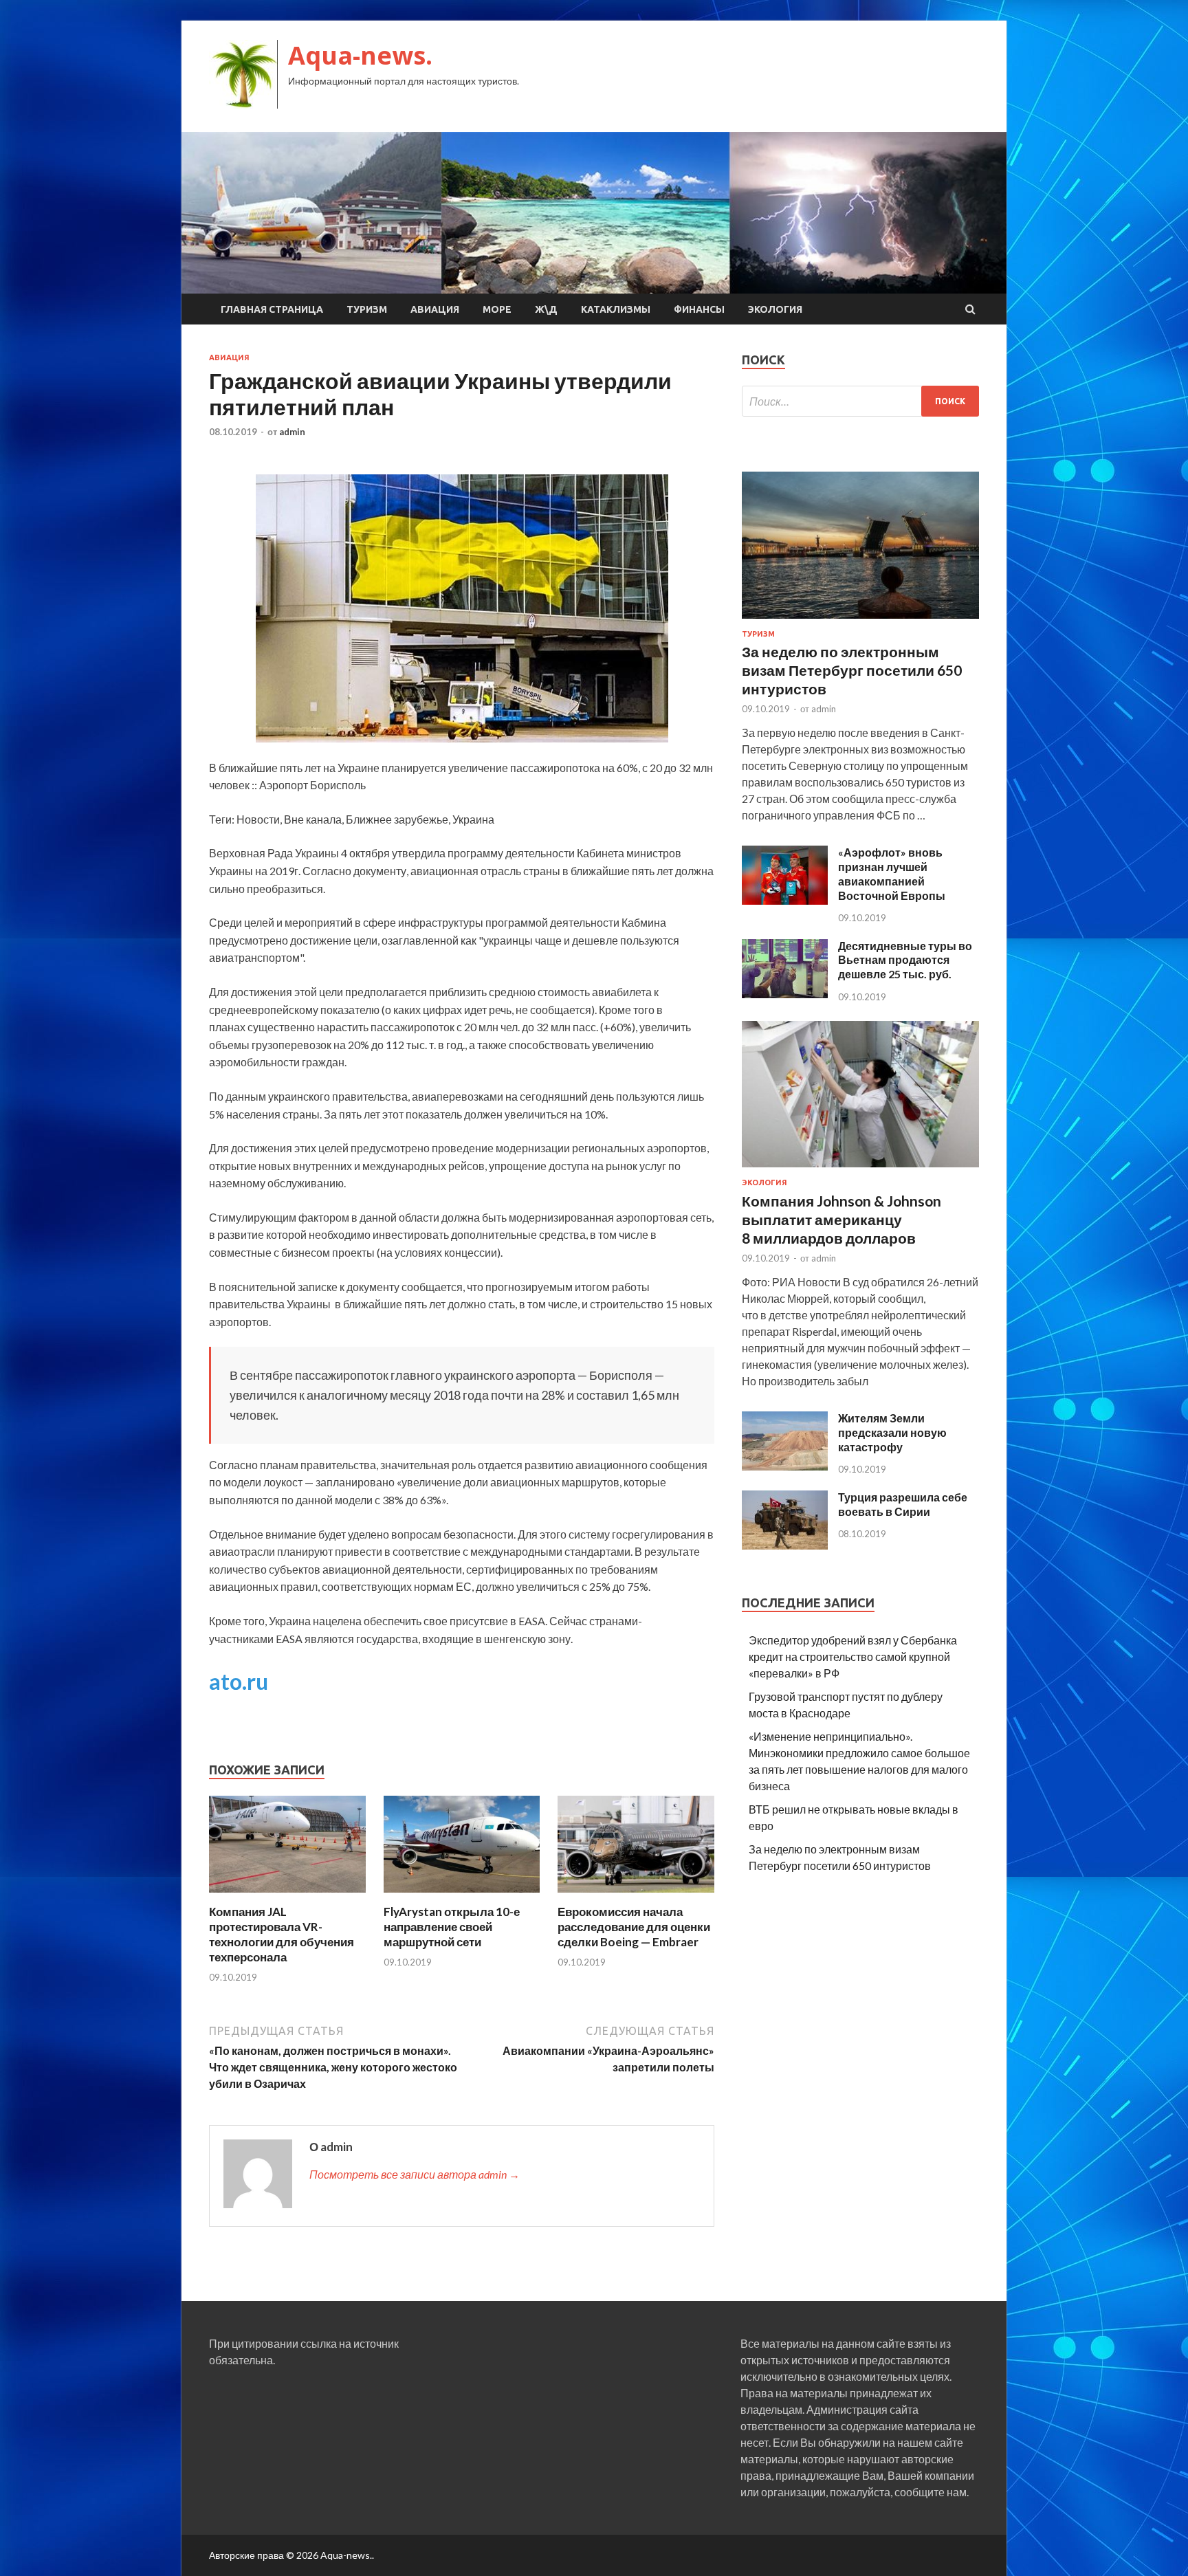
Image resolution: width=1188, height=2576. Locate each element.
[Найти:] (860, 401)
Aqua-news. (360, 55)
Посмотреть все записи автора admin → (415, 2174)
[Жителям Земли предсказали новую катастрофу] (785, 1466)
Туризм (367, 309)
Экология (775, 309)
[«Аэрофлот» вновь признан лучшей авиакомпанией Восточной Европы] (785, 900)
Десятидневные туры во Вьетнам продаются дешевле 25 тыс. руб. (905, 960)
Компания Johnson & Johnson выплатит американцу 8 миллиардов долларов (841, 1220)
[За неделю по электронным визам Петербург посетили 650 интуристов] (860, 621)
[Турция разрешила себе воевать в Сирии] (785, 1545)
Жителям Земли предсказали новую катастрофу (892, 1432)
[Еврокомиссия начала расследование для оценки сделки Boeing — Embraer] (636, 1896)
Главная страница (272, 309)
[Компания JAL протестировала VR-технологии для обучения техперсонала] (287, 1896)
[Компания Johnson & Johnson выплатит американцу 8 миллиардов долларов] (860, 1170)
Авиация (435, 309)
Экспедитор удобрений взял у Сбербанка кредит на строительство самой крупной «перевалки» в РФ (853, 1656)
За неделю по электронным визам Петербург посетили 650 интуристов (852, 670)
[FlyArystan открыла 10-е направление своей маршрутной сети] (462, 1896)
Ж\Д (546, 309)
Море (497, 309)
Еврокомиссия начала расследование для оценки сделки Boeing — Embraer (634, 1927)
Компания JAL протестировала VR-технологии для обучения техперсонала (282, 1934)
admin (292, 432)
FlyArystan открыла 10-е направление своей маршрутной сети (452, 1927)
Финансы (699, 309)
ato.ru (239, 1681)
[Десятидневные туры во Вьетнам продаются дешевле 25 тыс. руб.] (785, 994)
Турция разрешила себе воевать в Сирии (903, 1504)
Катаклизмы (616, 309)
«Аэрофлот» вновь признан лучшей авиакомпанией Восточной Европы (892, 873)
